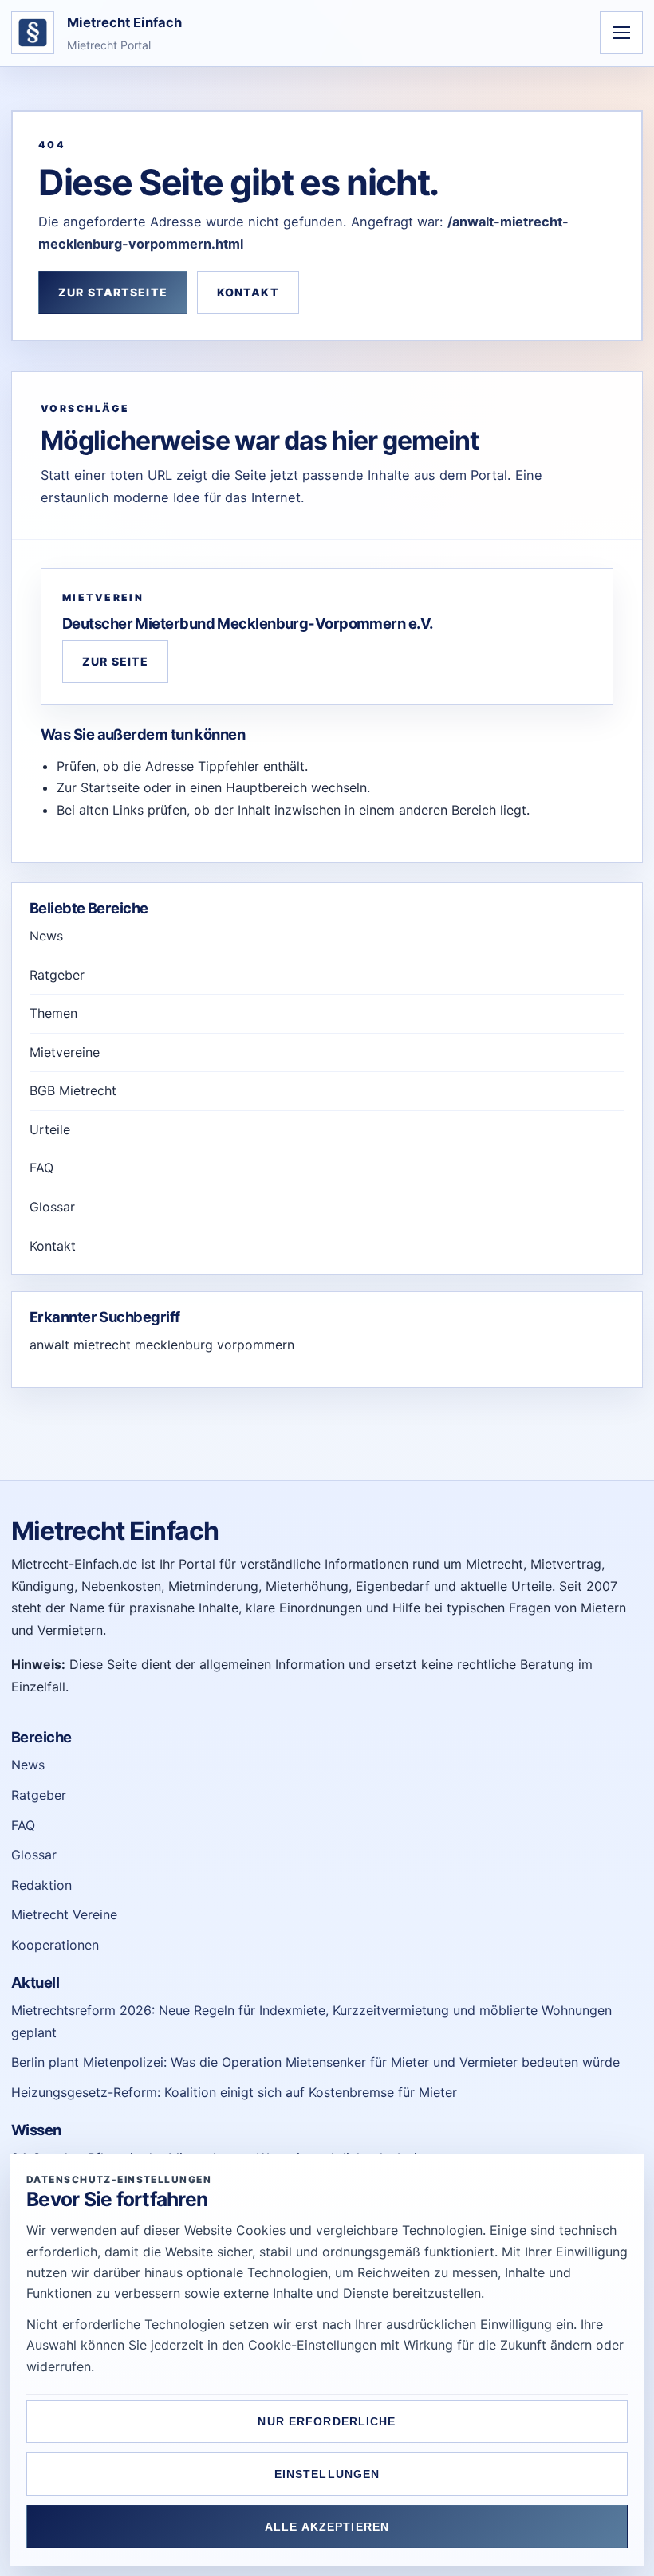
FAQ (41, 1168)
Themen (53, 1013)
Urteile (50, 1129)
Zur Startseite (113, 292)
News (46, 936)
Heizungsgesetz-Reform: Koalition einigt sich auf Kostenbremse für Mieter (234, 2092)
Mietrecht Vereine (64, 1914)
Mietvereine (65, 1052)
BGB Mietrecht (73, 1090)
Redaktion (41, 1885)
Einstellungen (327, 2474)
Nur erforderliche (327, 2421)
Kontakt (248, 292)
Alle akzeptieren (327, 2527)
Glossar (52, 1207)
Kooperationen (55, 1945)
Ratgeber (57, 975)
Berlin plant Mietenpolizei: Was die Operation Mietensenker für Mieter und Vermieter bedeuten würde (315, 2062)
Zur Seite (115, 661)
